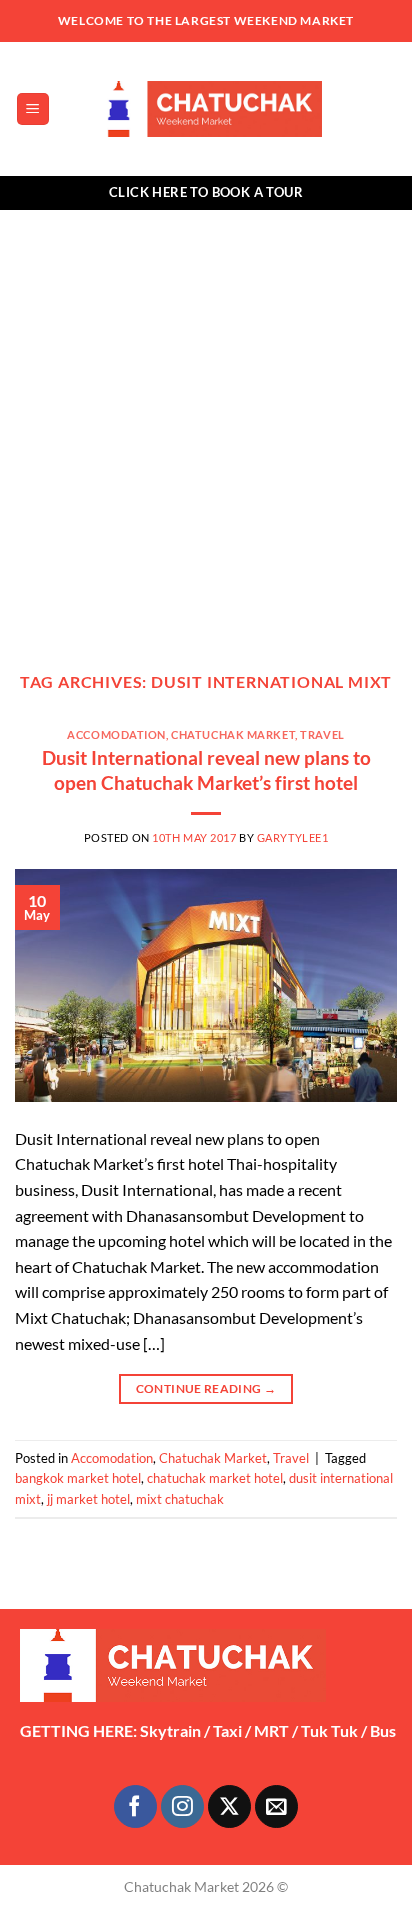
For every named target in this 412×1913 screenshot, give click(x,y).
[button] (33, 109)
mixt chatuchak (180, 1499)
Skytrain (170, 1730)
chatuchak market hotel (215, 1478)
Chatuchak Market (233, 734)
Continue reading (206, 1388)
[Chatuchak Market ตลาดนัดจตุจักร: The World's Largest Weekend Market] (206, 109)
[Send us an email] (276, 1806)
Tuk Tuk (329, 1730)
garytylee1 (293, 837)
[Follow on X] (229, 1806)
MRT (271, 1730)
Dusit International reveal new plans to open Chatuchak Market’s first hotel (206, 770)
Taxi (227, 1730)
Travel (322, 734)
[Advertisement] (206, 426)
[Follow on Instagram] (182, 1806)
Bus (383, 1730)
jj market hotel (88, 1499)
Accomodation (116, 734)
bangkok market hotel (78, 1478)
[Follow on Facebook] (135, 1806)
